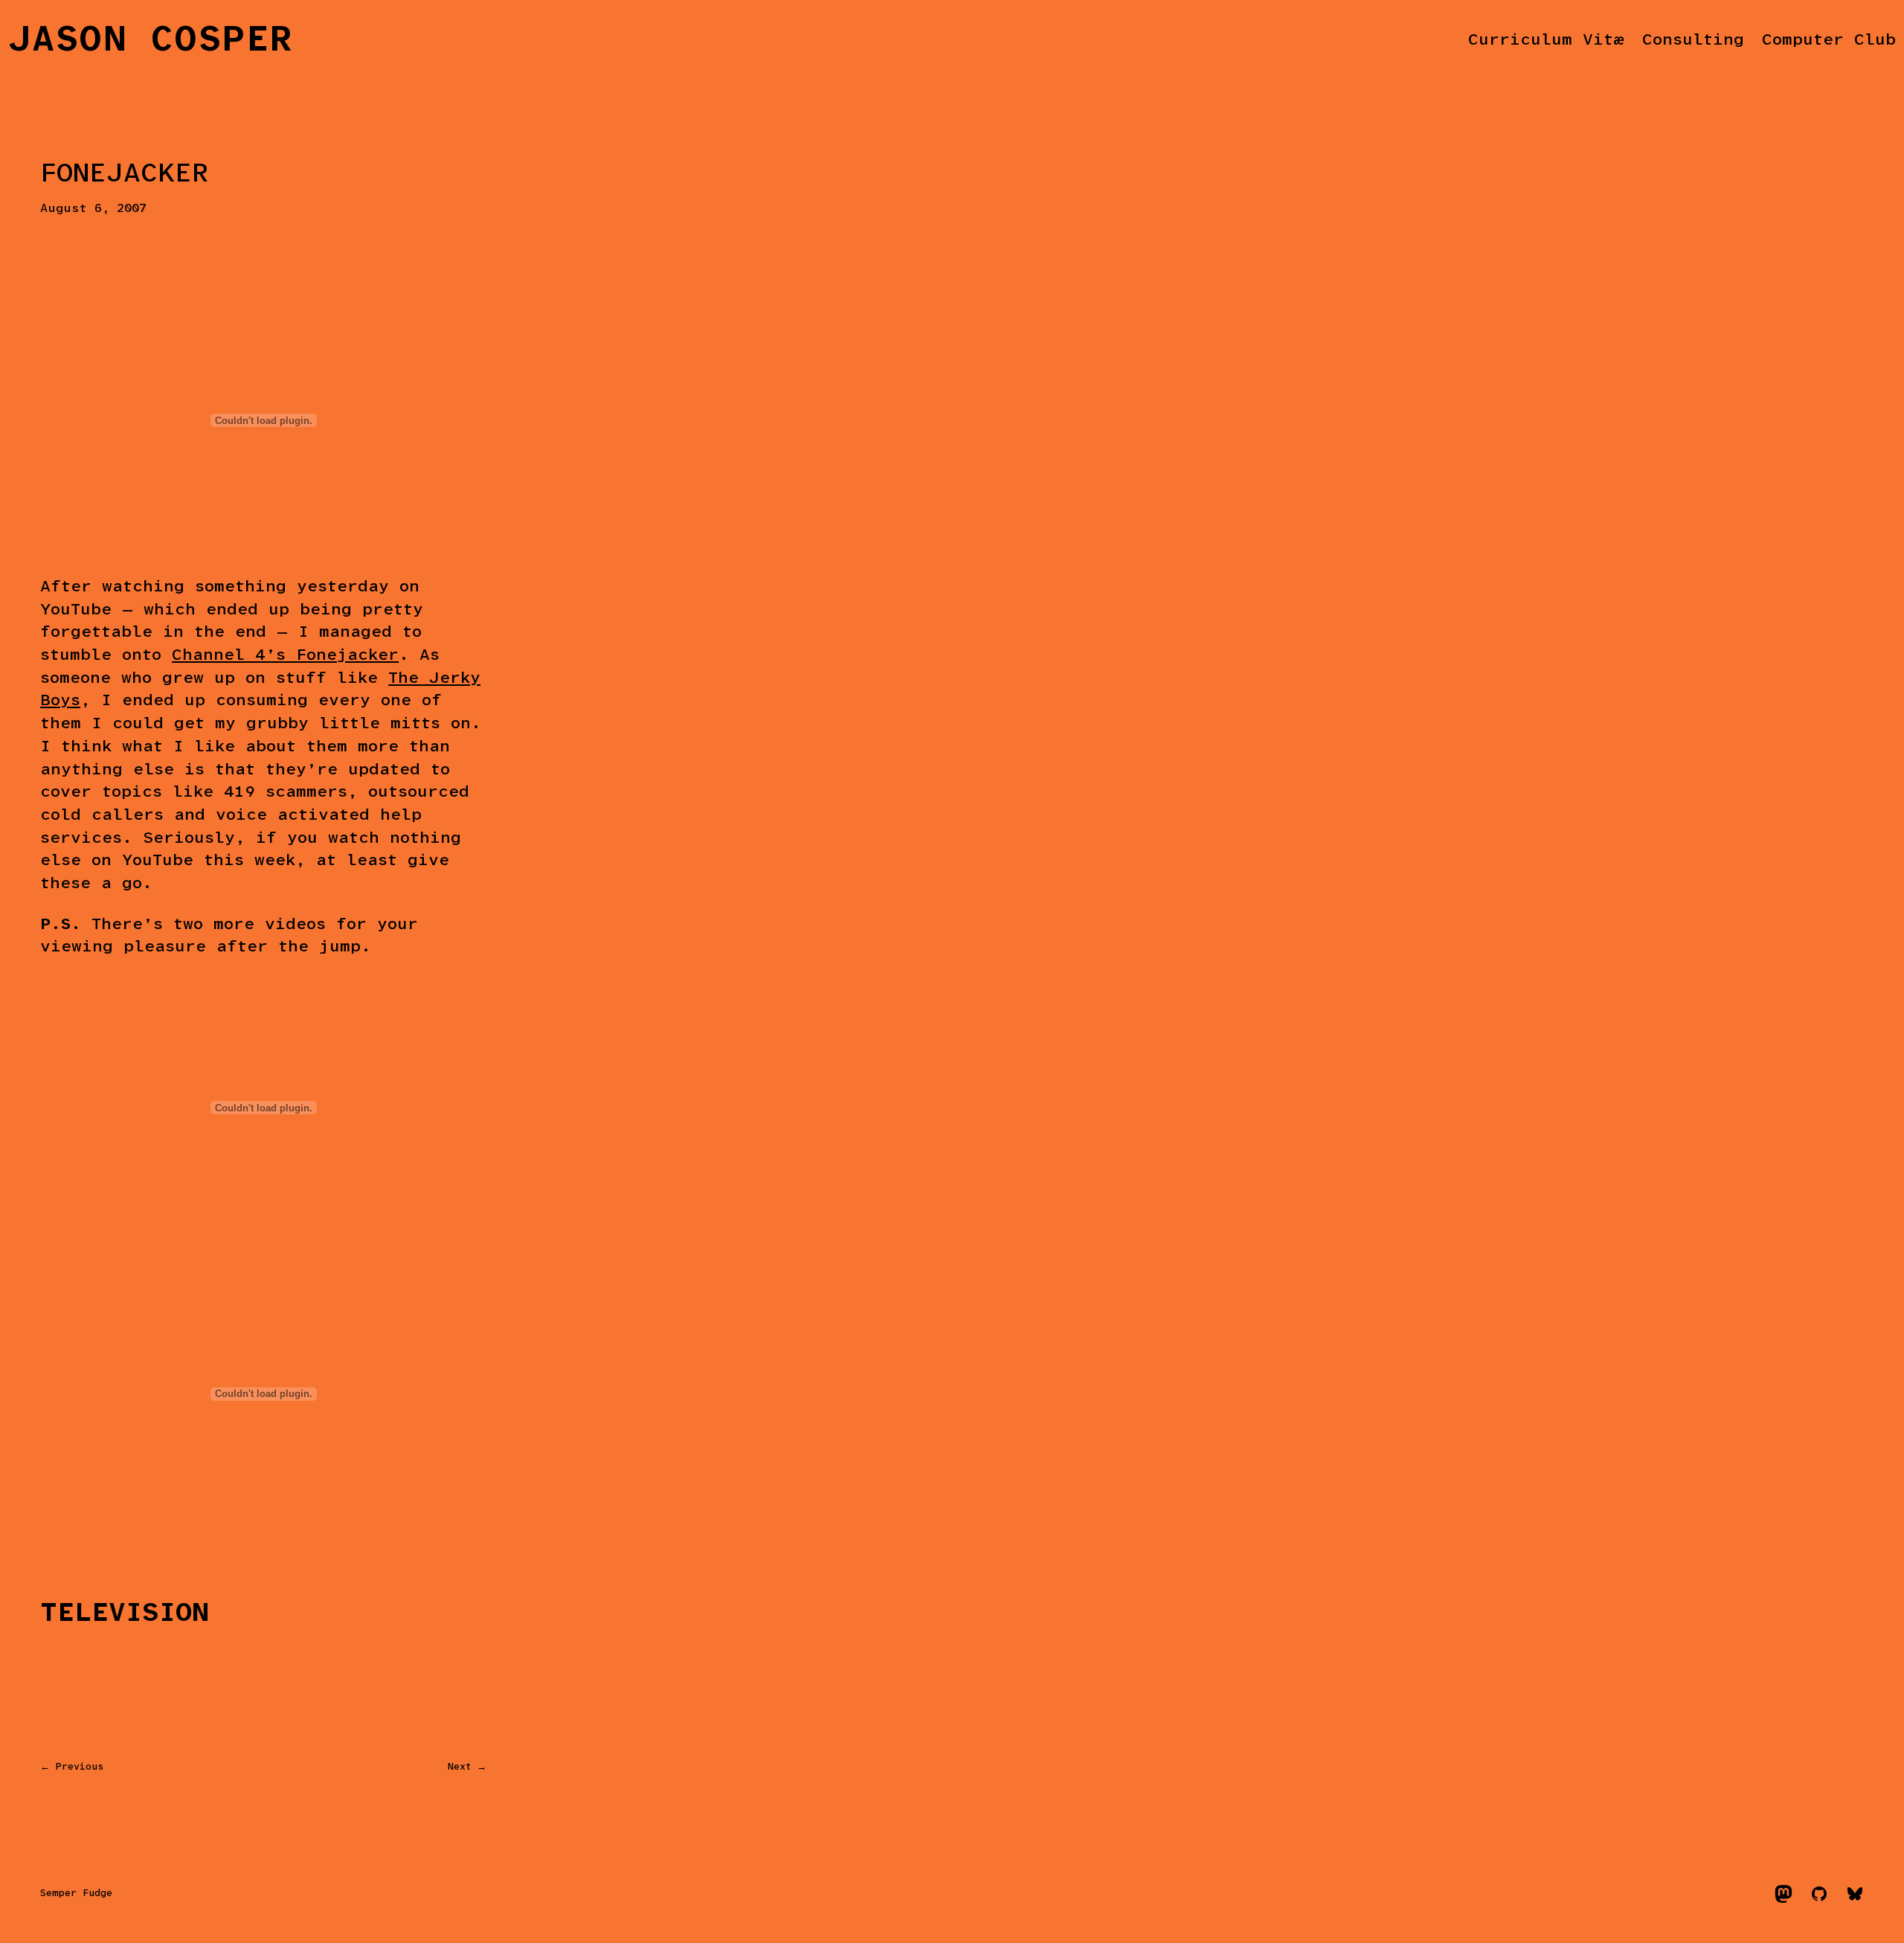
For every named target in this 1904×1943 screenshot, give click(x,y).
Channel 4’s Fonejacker (285, 656)
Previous (80, 1767)
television (125, 1613)
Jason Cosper (151, 41)
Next (459, 1767)
